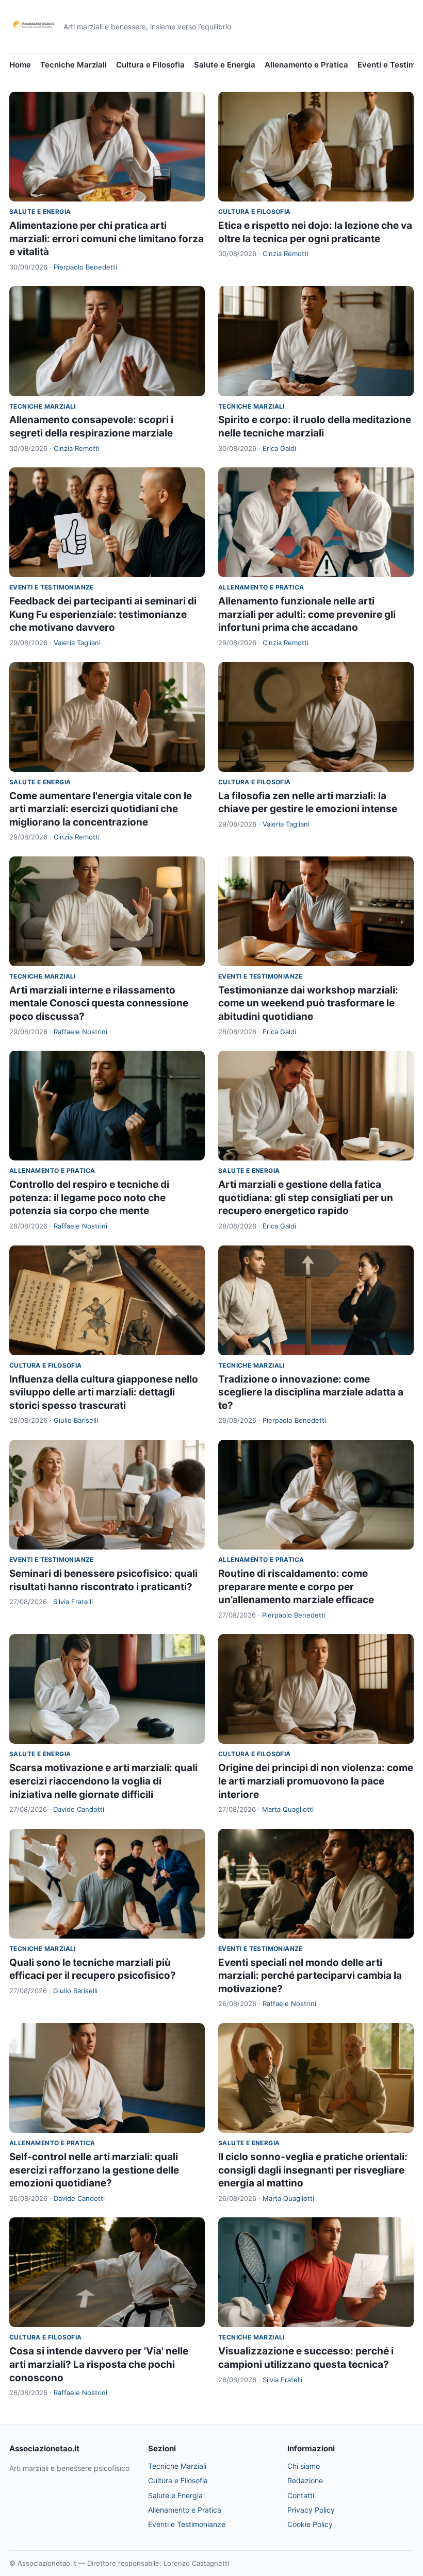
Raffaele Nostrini (80, 1032)
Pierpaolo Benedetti (85, 267)
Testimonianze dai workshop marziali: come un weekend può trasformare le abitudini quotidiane (308, 1003)
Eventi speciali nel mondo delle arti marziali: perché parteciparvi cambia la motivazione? (310, 1976)
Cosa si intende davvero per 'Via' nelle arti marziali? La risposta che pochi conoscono (99, 2364)
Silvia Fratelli (73, 1602)
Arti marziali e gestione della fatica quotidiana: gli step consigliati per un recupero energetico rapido (306, 1198)
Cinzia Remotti (286, 254)
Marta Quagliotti (288, 1809)
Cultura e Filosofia (150, 65)
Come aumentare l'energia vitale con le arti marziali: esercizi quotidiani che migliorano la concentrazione (101, 809)
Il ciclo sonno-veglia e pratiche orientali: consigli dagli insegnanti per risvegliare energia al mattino (313, 2170)
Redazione (305, 2480)
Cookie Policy (310, 2524)
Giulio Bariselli (76, 1420)
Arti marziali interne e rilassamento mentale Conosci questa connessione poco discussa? (99, 1003)
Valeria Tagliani (77, 643)
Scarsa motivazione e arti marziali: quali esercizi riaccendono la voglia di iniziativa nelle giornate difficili (103, 1781)
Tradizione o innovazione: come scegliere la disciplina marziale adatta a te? (311, 1392)
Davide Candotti (79, 1809)
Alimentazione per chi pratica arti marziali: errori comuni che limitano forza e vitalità (107, 239)
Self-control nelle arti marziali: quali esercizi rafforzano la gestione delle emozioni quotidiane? (94, 2170)
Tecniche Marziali (74, 65)
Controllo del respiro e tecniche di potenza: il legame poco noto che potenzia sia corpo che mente (89, 1198)
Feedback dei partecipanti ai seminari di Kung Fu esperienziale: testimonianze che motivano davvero (103, 614)
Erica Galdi (279, 448)
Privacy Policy (311, 2510)
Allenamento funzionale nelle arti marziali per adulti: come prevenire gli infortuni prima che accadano (307, 614)
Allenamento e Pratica (306, 65)
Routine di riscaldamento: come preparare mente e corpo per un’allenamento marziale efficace (296, 1587)
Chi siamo (304, 2466)
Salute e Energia (225, 65)
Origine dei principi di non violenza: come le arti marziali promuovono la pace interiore (316, 1781)
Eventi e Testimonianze (52, 587)
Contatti (301, 2495)
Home (20, 65)
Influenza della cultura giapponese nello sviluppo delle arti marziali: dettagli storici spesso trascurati (104, 1392)
